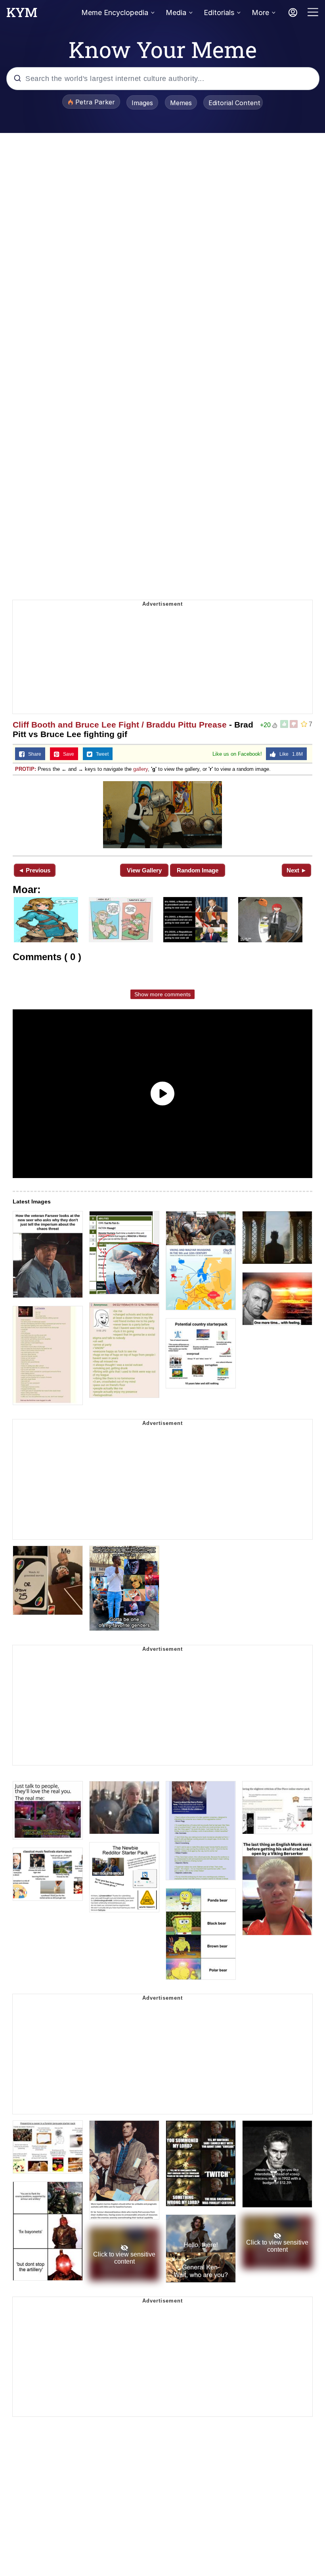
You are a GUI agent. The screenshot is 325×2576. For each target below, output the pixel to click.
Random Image (198, 870)
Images (142, 103)
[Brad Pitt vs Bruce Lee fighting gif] (162, 815)
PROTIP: (26, 769)
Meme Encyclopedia (115, 13)
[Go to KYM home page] (22, 15)
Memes (181, 103)
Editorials (219, 13)
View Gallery (144, 870)
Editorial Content (234, 103)
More (260, 13)
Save (67, 754)
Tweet (100, 754)
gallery (141, 769)
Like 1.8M (289, 754)
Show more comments (162, 994)
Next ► (297, 870)
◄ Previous (34, 870)
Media (176, 13)
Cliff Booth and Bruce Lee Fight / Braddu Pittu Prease (120, 725)
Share (33, 754)
